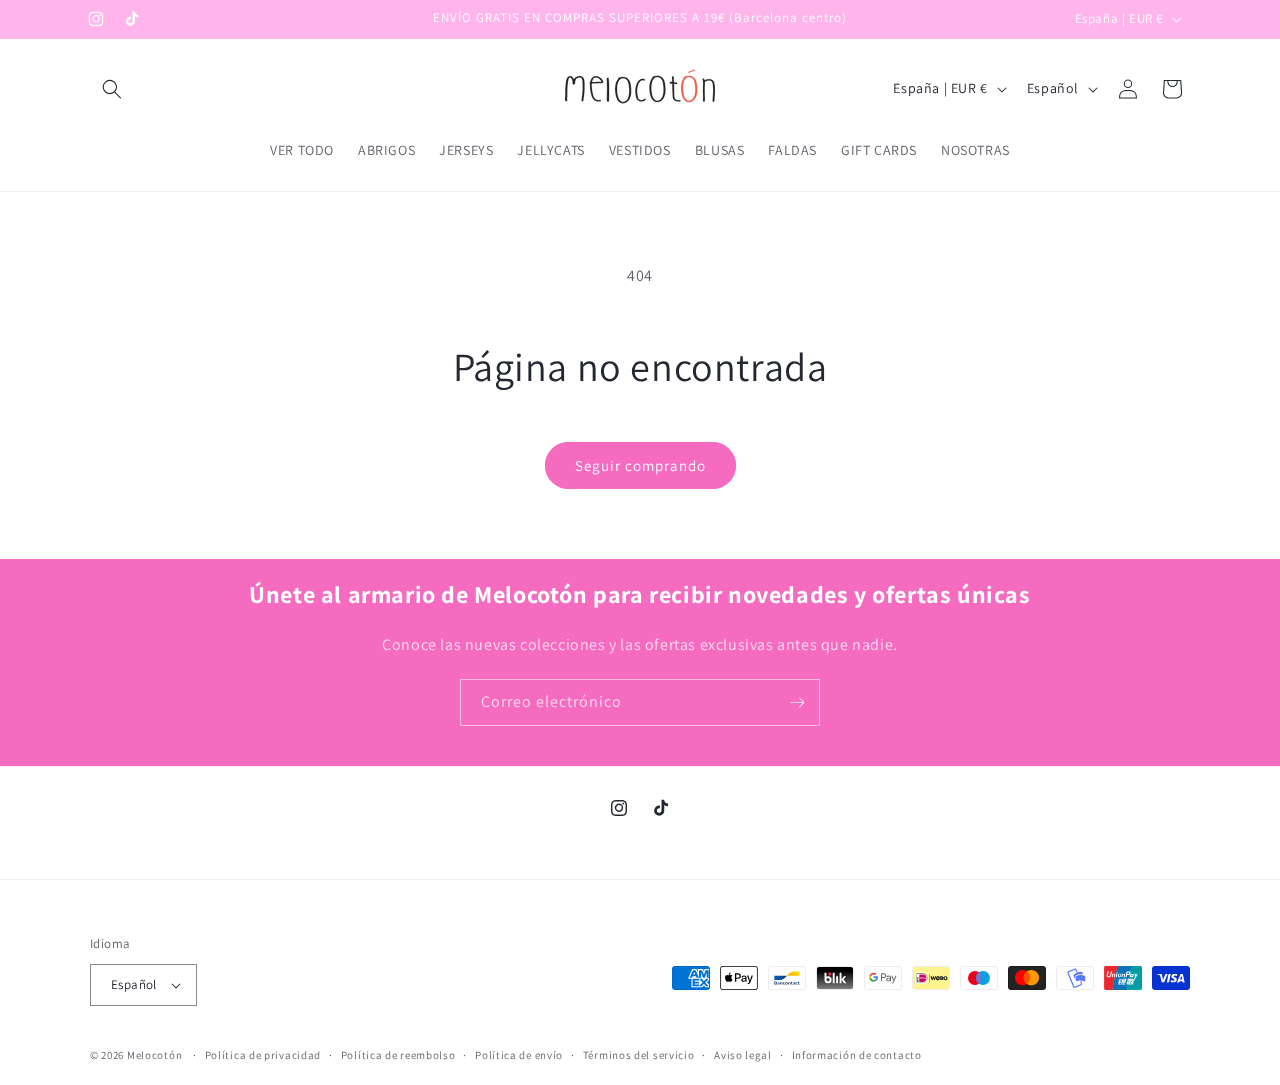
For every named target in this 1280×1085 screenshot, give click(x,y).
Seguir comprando (640, 465)
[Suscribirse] (797, 702)
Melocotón (154, 1055)
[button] (112, 89)
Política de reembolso (398, 1055)
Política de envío (519, 1055)
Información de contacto (857, 1055)
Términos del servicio (639, 1055)
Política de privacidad (263, 1055)
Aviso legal (743, 1055)
